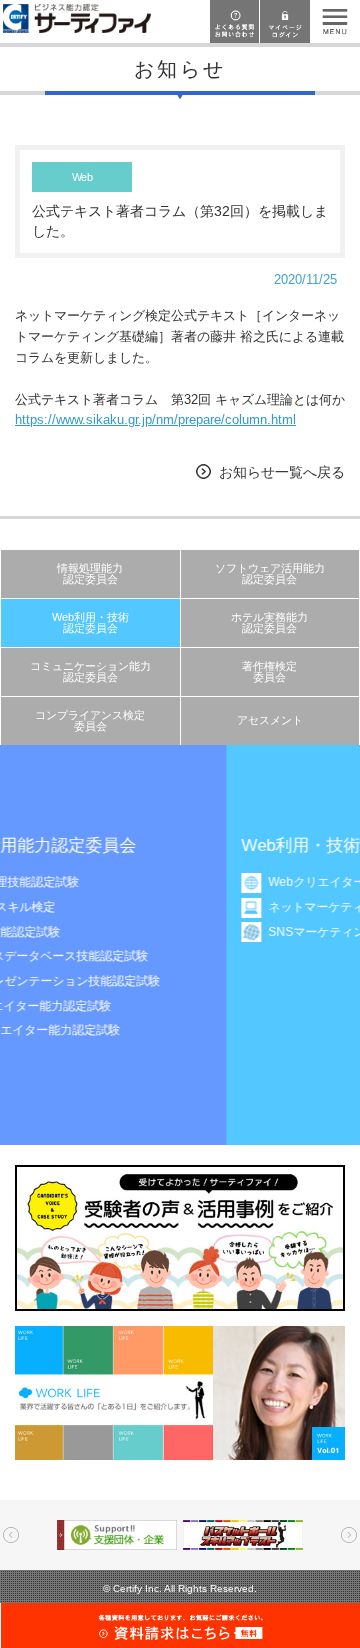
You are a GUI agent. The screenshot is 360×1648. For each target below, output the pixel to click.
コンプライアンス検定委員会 (90, 720)
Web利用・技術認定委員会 (90, 622)
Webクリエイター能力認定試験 (232, 882)
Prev (11, 1535)
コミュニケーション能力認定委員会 (90, 671)
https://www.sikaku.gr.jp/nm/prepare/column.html (155, 419)
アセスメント (270, 720)
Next (349, 1535)
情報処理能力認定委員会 (90, 573)
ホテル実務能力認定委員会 (269, 622)
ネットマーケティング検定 (220, 907)
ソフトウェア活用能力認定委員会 (270, 573)
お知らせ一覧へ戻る (282, 472)
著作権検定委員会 (269, 671)
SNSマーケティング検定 (214, 932)
